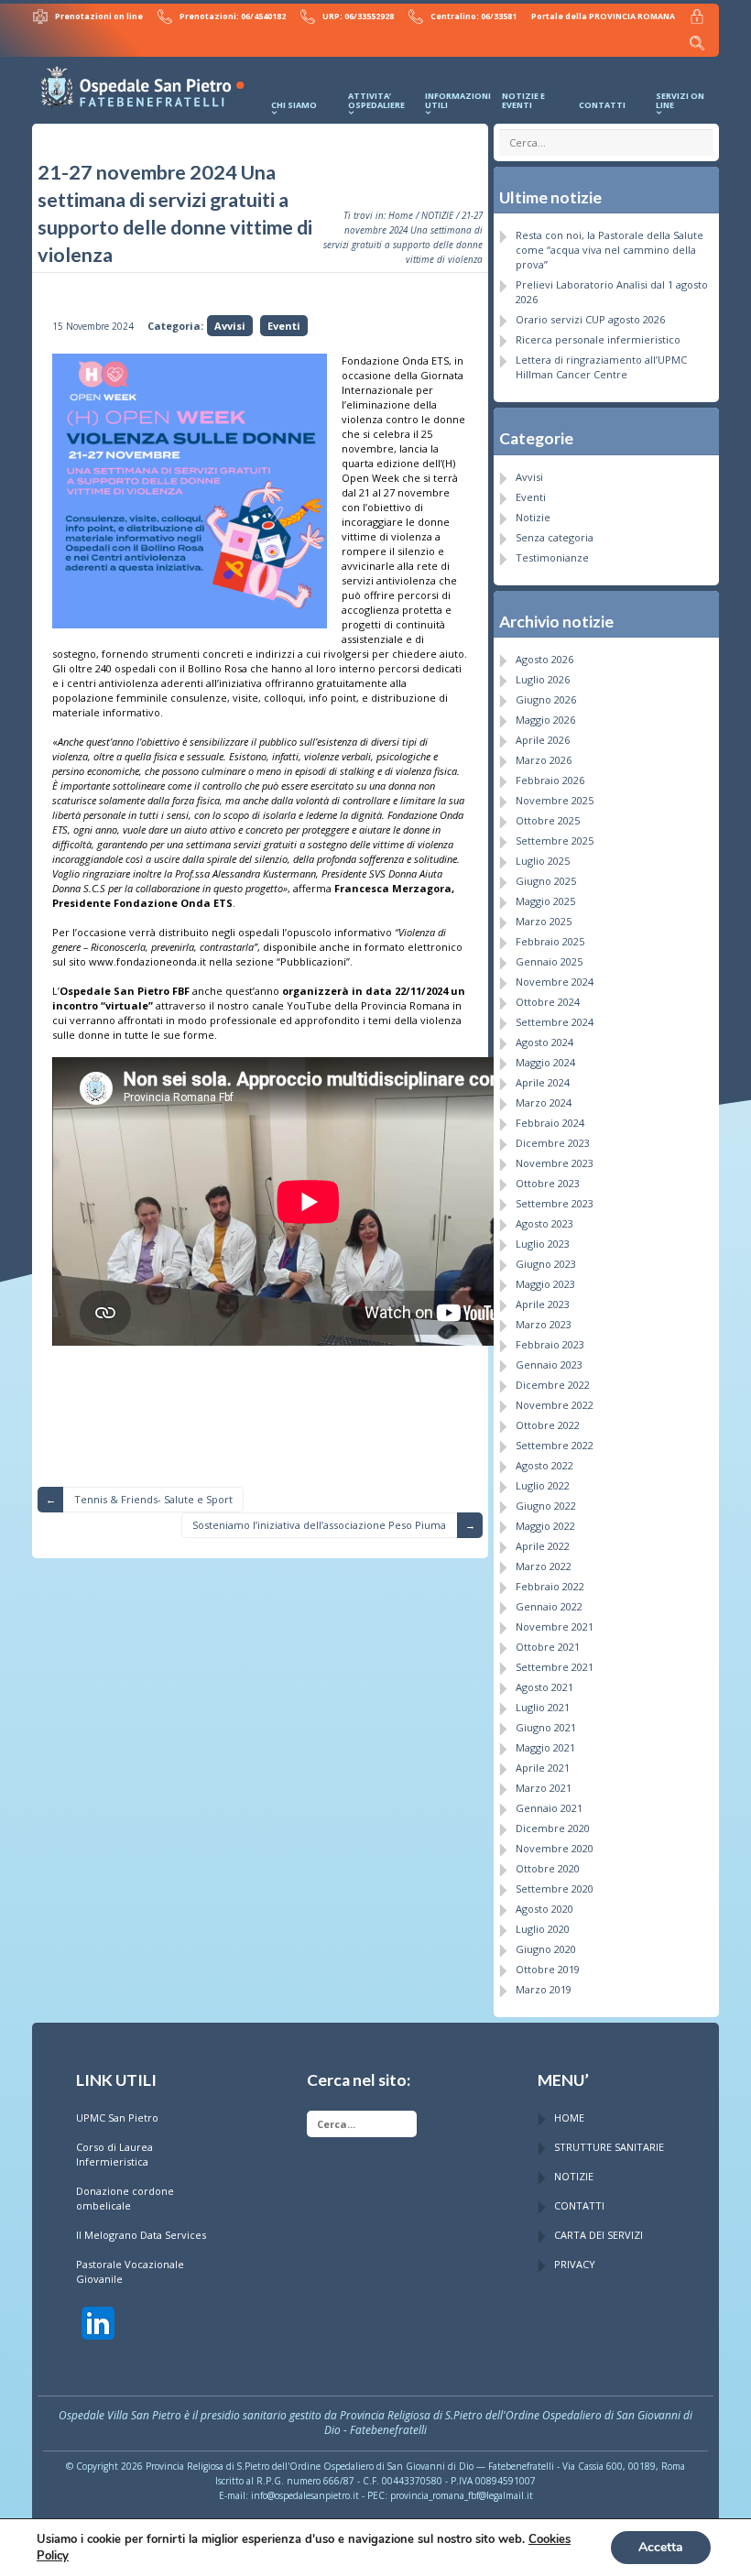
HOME (569, 2118)
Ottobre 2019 (548, 1969)
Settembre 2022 (555, 1445)
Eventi (284, 326)
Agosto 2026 (544, 659)
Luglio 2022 (543, 1485)
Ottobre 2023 (548, 1183)
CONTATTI (579, 2205)
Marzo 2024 (544, 1102)
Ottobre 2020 (548, 1868)
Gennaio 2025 (549, 961)
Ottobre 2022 (548, 1425)
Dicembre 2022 (553, 1385)
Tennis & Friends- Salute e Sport (153, 1499)
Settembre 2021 (555, 1667)
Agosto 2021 (544, 1687)
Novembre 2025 (555, 800)
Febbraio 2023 (550, 1344)
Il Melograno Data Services (141, 2235)
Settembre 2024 (555, 1022)
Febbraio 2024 (550, 1123)
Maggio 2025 (545, 901)
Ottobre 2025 (548, 820)
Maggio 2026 (545, 720)
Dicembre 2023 (553, 1143)
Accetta (661, 2547)
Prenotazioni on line (99, 16)
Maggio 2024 (545, 1062)
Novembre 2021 (555, 1626)
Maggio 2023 (545, 1284)
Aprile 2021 (543, 1768)
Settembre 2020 (555, 1888)
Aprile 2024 (543, 1082)
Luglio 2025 (543, 861)
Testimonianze (552, 557)
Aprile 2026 (543, 740)
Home (401, 215)
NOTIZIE (437, 215)
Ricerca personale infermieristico (598, 339)
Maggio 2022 (545, 1526)
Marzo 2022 (544, 1566)
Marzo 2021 (544, 1788)
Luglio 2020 (543, 1929)
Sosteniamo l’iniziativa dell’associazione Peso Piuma (319, 1525)
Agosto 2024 (544, 1042)
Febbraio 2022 (550, 1586)
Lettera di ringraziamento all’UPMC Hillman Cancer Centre (601, 367)
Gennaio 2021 (549, 1808)
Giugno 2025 (546, 881)
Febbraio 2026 (550, 780)
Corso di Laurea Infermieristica (114, 2154)
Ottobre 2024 (548, 1002)
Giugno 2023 (546, 1264)
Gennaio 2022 (549, 1606)
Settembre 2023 (555, 1203)
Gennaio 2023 (549, 1364)
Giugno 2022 (546, 1506)
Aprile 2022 (543, 1546)
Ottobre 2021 (548, 1647)
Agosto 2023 (544, 1223)
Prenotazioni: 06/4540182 (233, 16)
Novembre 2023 (555, 1163)
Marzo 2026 (544, 760)
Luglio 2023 (543, 1244)
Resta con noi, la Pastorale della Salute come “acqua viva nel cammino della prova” (610, 250)
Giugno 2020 (546, 1949)
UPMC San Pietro (117, 2118)
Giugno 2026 (546, 699)
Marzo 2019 (544, 1989)
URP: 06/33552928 (358, 16)
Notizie (533, 517)
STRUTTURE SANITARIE (609, 2147)
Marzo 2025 (544, 921)
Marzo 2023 (544, 1324)
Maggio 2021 (545, 1747)
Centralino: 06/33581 (473, 16)
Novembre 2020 (555, 1848)
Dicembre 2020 (553, 1828)
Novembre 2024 (555, 982)
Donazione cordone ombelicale (125, 2198)
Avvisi (230, 326)
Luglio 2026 (543, 679)
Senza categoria (555, 537)
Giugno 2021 (546, 1727)
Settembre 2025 (555, 840)
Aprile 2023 (543, 1304)
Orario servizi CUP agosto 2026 (590, 319)
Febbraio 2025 (550, 941)
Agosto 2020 (544, 1909)
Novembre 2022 (555, 1405)
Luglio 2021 (543, 1707)
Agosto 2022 (544, 1465)
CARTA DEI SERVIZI (599, 2235)
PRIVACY (575, 2264)
